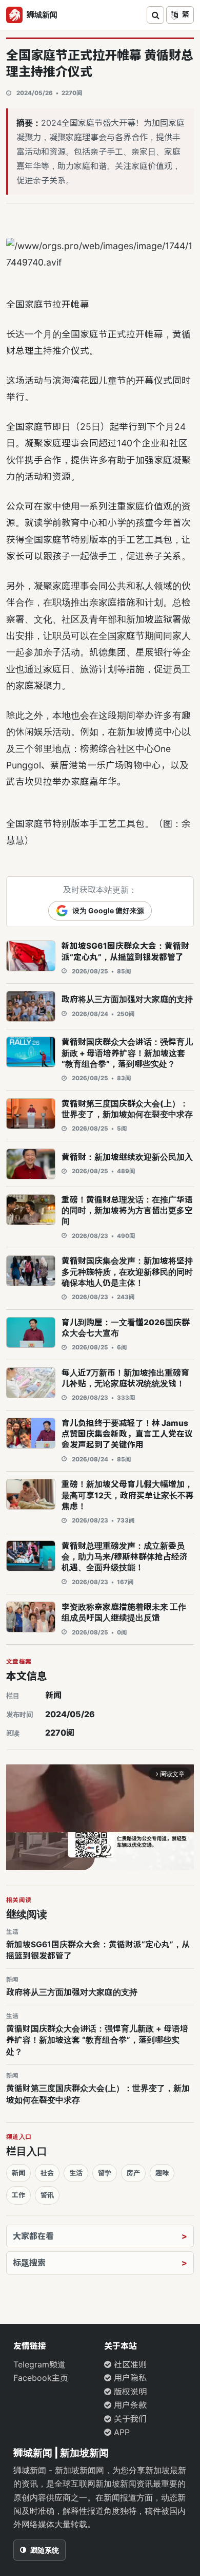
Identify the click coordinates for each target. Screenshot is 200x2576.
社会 (47, 2173)
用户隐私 (129, 2378)
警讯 (47, 2195)
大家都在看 (33, 2236)
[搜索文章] (155, 15)
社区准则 (129, 2364)
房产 (133, 2173)
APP (121, 2432)
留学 (105, 2173)
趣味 (162, 2173)
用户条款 (129, 2405)
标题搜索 (29, 2263)
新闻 (53, 1695)
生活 (76, 2173)
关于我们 (129, 2419)
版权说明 (129, 2392)
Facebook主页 (41, 2378)
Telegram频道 (39, 2364)
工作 (18, 2195)
